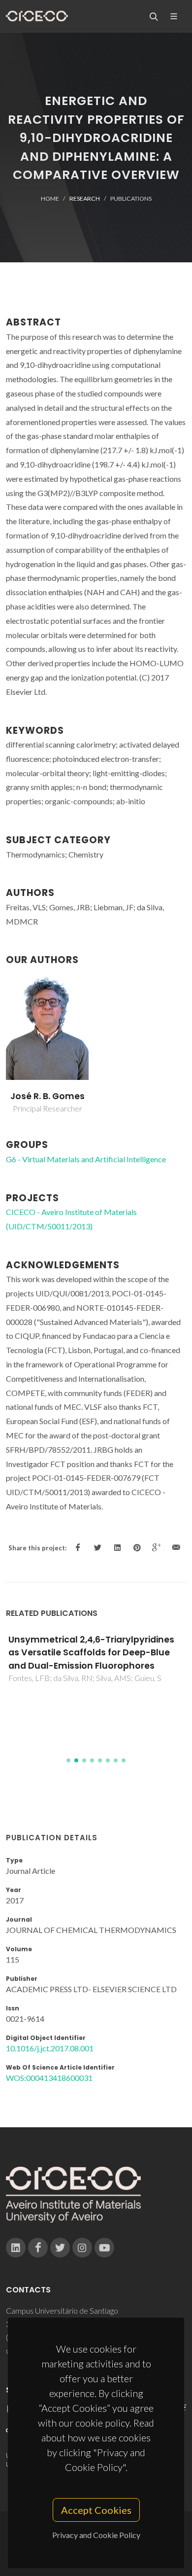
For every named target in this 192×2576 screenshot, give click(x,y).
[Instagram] (82, 2248)
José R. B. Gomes (48, 1096)
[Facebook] (38, 2248)
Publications (131, 198)
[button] (68, 1760)
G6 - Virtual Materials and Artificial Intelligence (86, 1159)
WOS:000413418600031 (49, 2078)
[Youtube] (104, 2248)
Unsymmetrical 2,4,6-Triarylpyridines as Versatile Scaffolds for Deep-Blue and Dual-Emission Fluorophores (91, 1653)
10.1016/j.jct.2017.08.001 (50, 2048)
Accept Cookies (96, 2510)
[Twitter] (60, 2248)
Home (50, 198)
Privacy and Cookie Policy (96, 2535)
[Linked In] (16, 2248)
